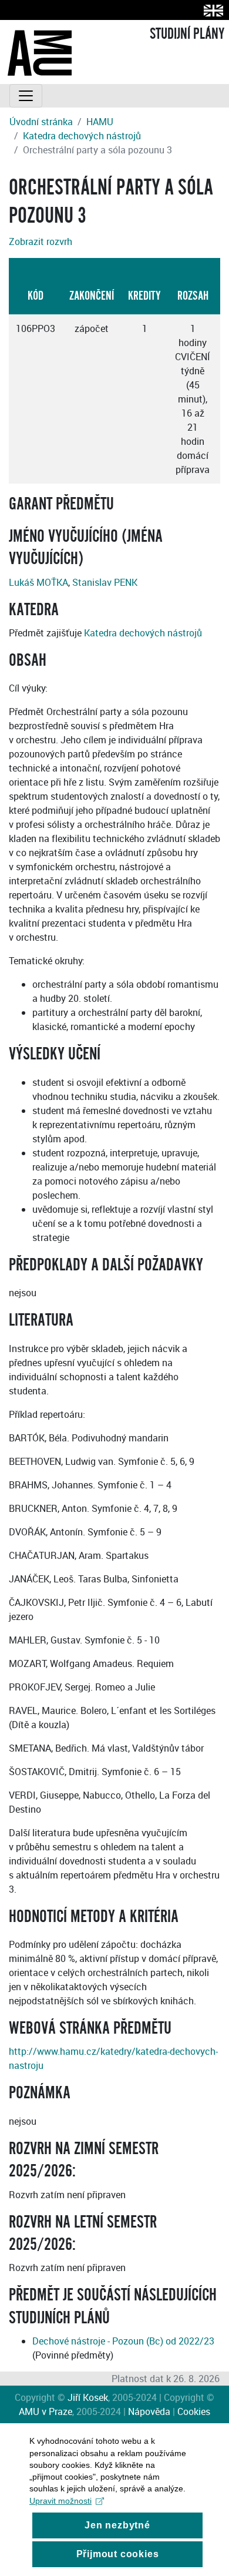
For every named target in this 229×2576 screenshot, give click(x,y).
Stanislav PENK (105, 582)
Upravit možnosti (60, 2501)
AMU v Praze (46, 2411)
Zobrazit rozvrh (41, 241)
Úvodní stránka (41, 122)
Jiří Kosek (88, 2397)
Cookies (194, 2411)
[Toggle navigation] (26, 96)
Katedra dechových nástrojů (82, 136)
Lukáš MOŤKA (38, 582)
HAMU (100, 122)
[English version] (211, 10)
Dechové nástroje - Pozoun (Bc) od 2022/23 (123, 2341)
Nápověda (149, 2411)
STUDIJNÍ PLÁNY (187, 34)
